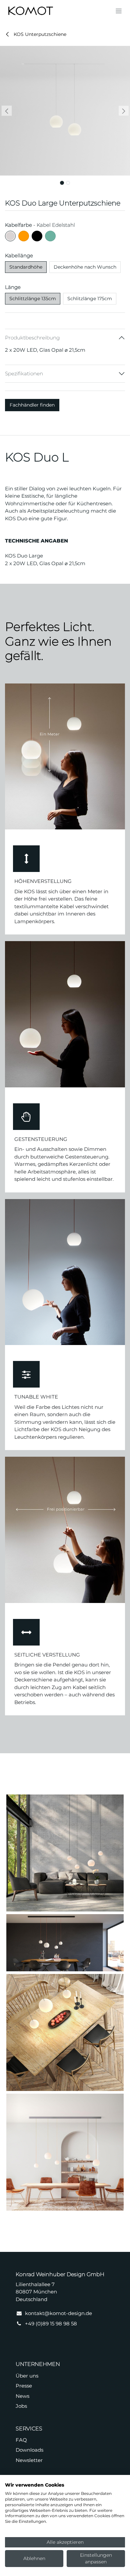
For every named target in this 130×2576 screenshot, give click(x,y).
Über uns (27, 2376)
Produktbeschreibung (32, 338)
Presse (24, 2386)
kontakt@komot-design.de (58, 2313)
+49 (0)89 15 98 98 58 (51, 2324)
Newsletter (29, 2460)
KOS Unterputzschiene (39, 34)
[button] (6, 111)
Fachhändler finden (32, 405)
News (22, 2396)
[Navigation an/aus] (119, 11)
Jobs (21, 2406)
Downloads (29, 2450)
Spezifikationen (24, 373)
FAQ (21, 2440)
